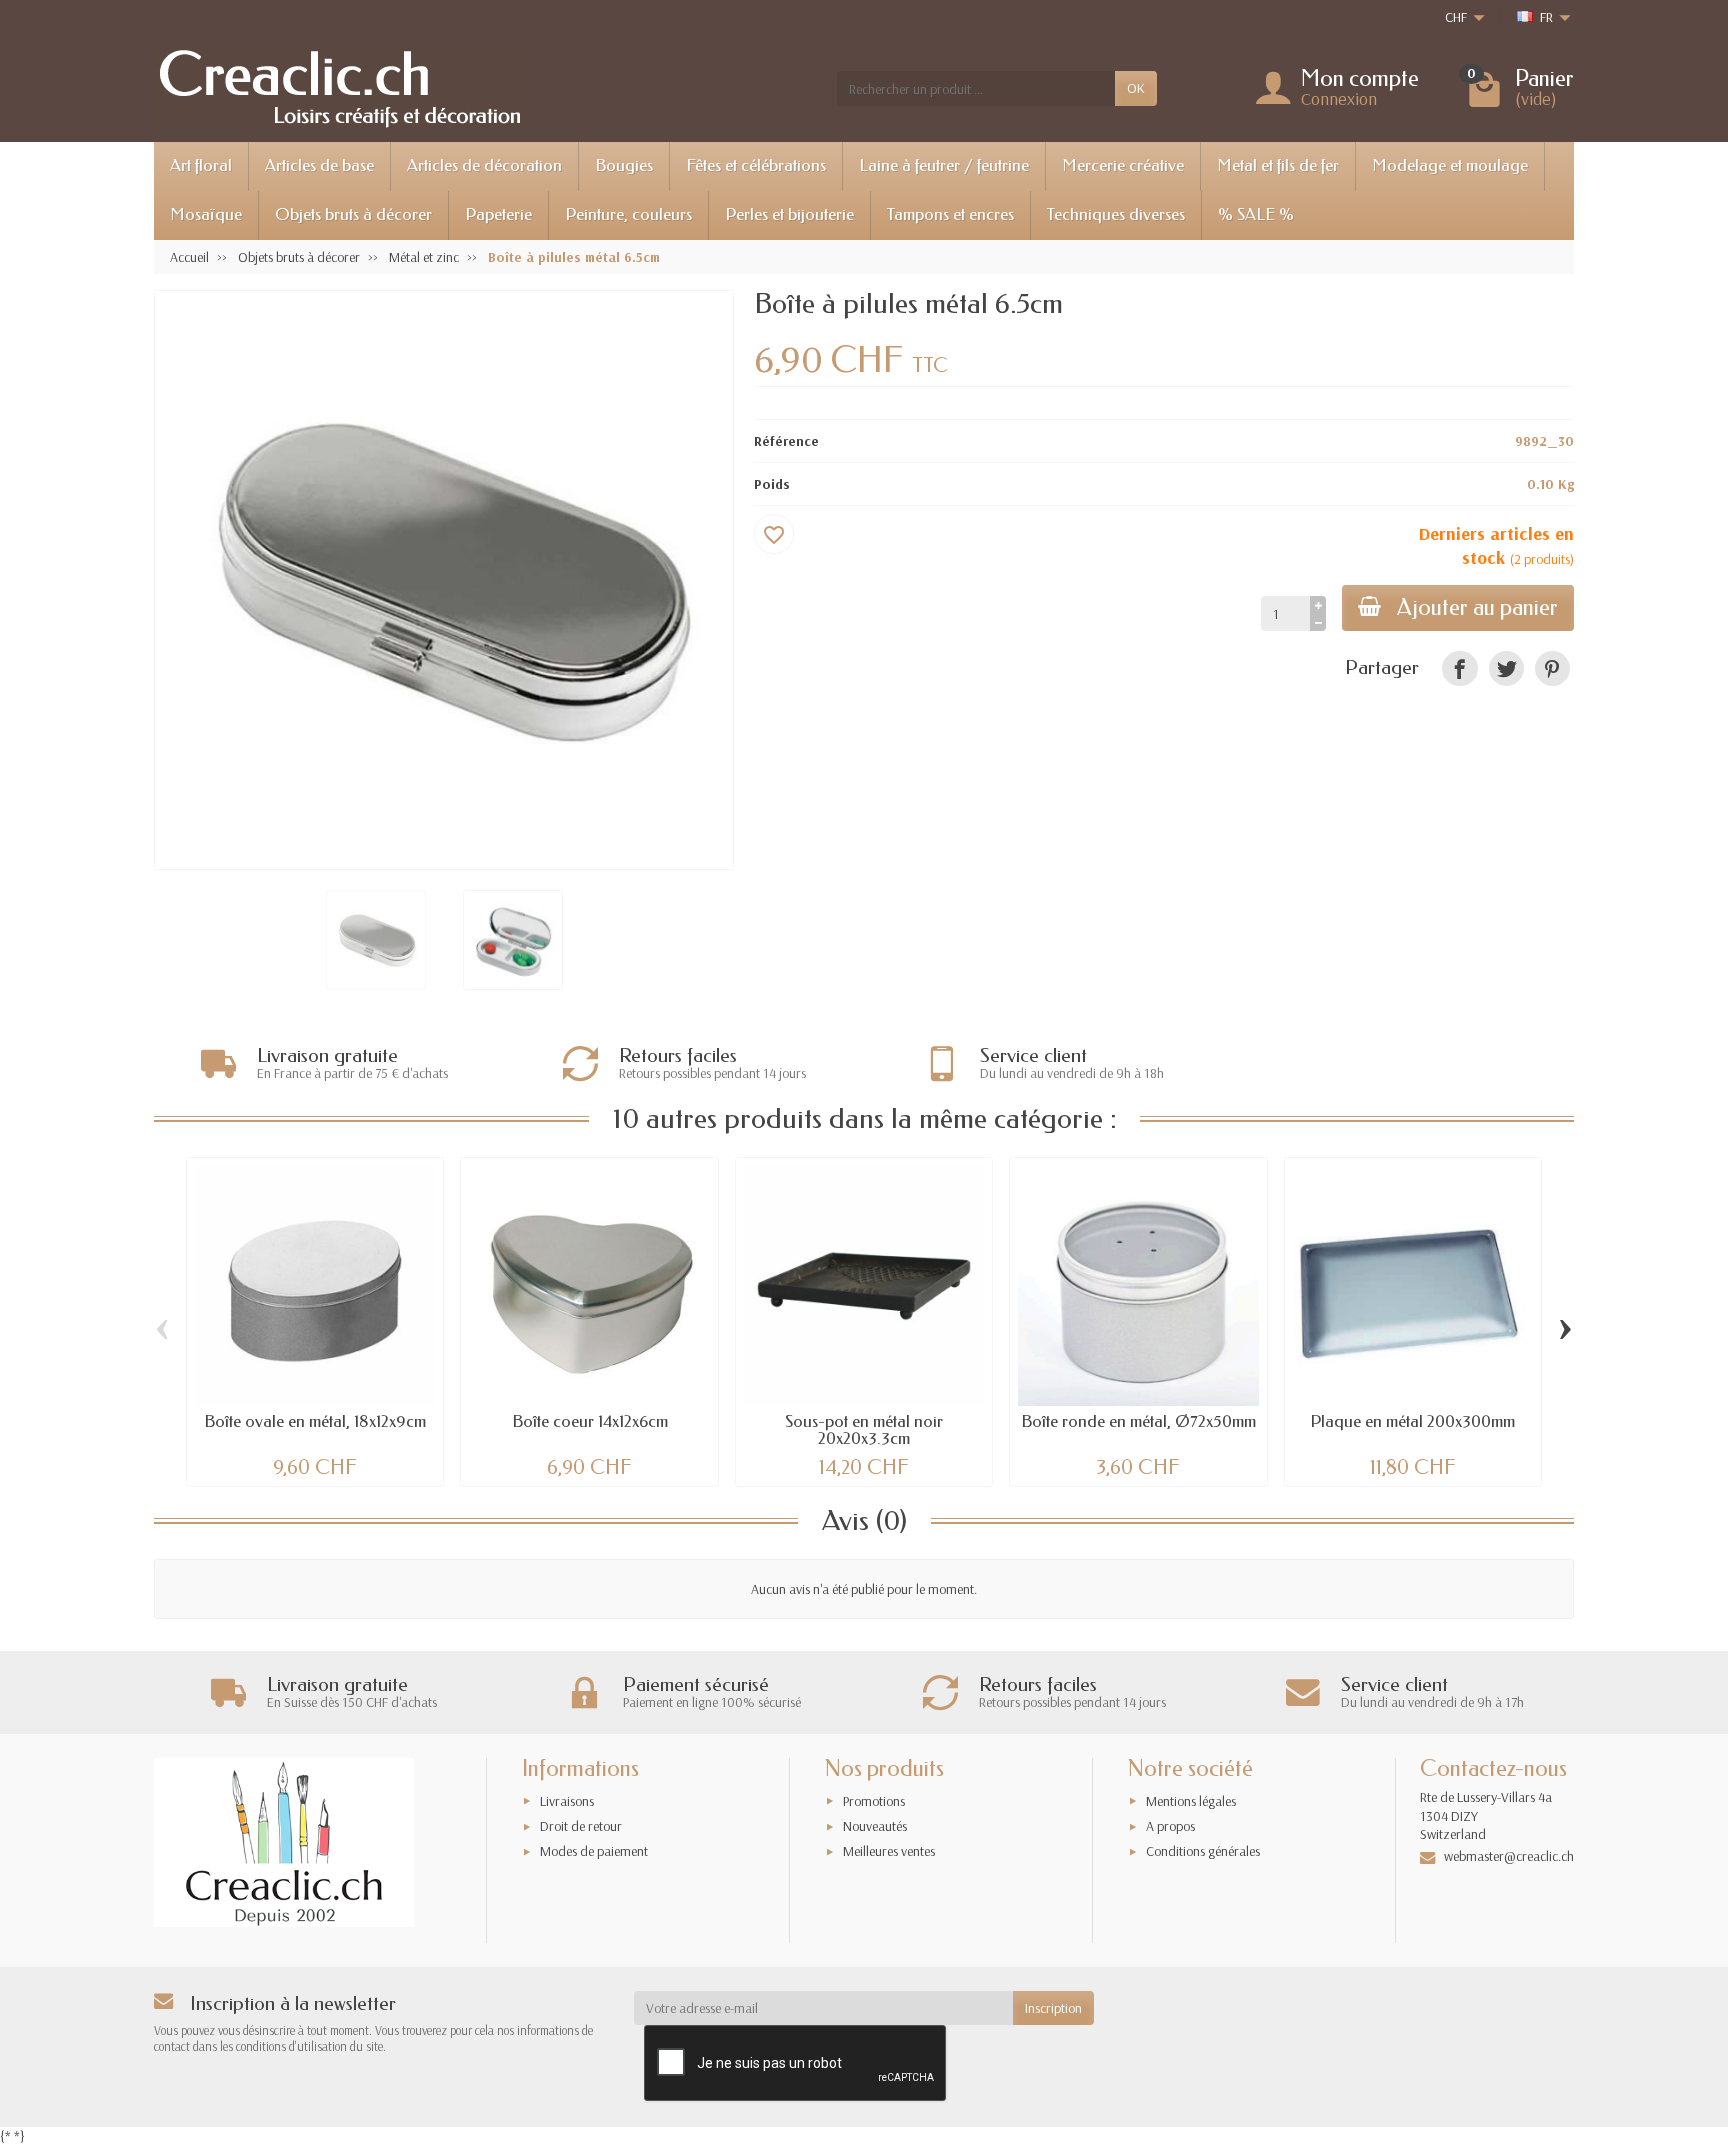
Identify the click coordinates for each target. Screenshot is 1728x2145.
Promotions (874, 1801)
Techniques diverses (1116, 214)
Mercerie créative (1123, 165)
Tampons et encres (950, 214)
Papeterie (498, 214)
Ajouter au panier (1477, 607)
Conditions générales (1203, 1851)
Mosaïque (206, 214)
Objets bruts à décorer (353, 214)
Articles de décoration (484, 165)
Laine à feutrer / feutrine (944, 165)
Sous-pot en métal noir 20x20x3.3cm (864, 1430)
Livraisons (567, 1801)
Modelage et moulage (1450, 165)
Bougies (624, 165)
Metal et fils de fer (1278, 165)
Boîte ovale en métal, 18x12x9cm (315, 1421)
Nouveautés (875, 1826)
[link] (1459, 668)
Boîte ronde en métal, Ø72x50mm (1138, 1421)
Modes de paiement (594, 1851)
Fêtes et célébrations (756, 165)
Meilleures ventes (889, 1851)
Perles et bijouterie (789, 214)
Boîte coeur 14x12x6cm (590, 1421)
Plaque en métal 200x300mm (1412, 1421)
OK (1136, 88)
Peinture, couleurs (628, 214)
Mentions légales (1191, 1801)
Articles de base (319, 165)
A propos (1170, 1826)
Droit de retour (581, 1826)
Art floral (201, 165)
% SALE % (1256, 214)
